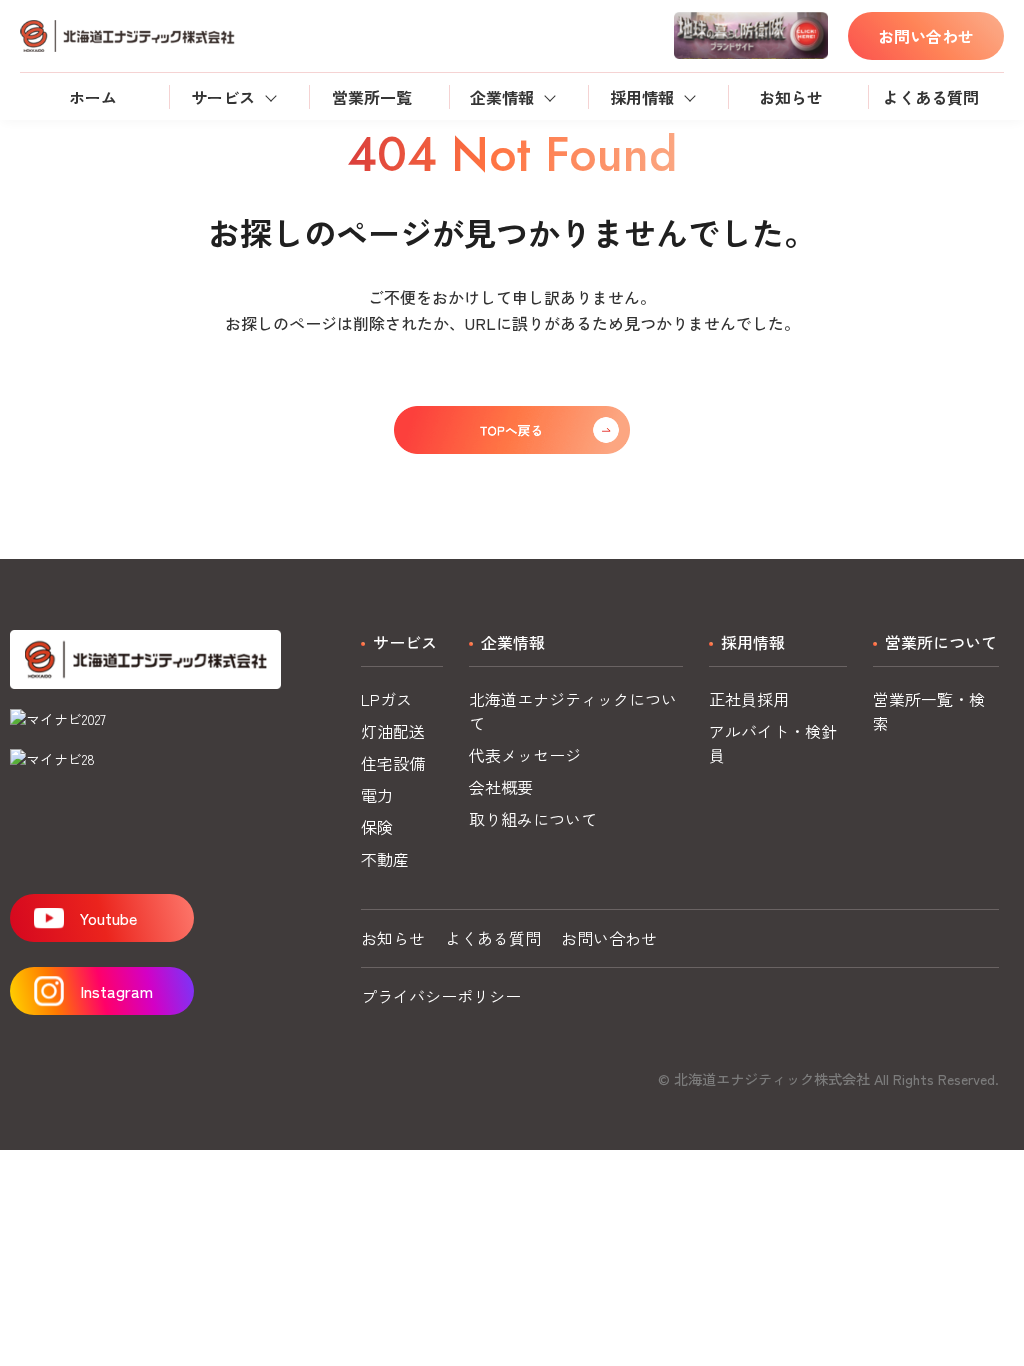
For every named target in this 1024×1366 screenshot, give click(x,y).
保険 (377, 827)
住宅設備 (393, 763)
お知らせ (791, 97)
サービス (223, 97)
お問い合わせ (926, 36)
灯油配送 (393, 731)
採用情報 (642, 97)
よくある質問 (931, 97)
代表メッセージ (525, 755)
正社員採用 (749, 699)
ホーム (93, 97)
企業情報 (502, 97)
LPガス (386, 699)
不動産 (385, 859)
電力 (377, 795)
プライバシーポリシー (441, 996)
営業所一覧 (372, 97)
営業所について (941, 642)
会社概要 (501, 787)
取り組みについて (533, 819)
